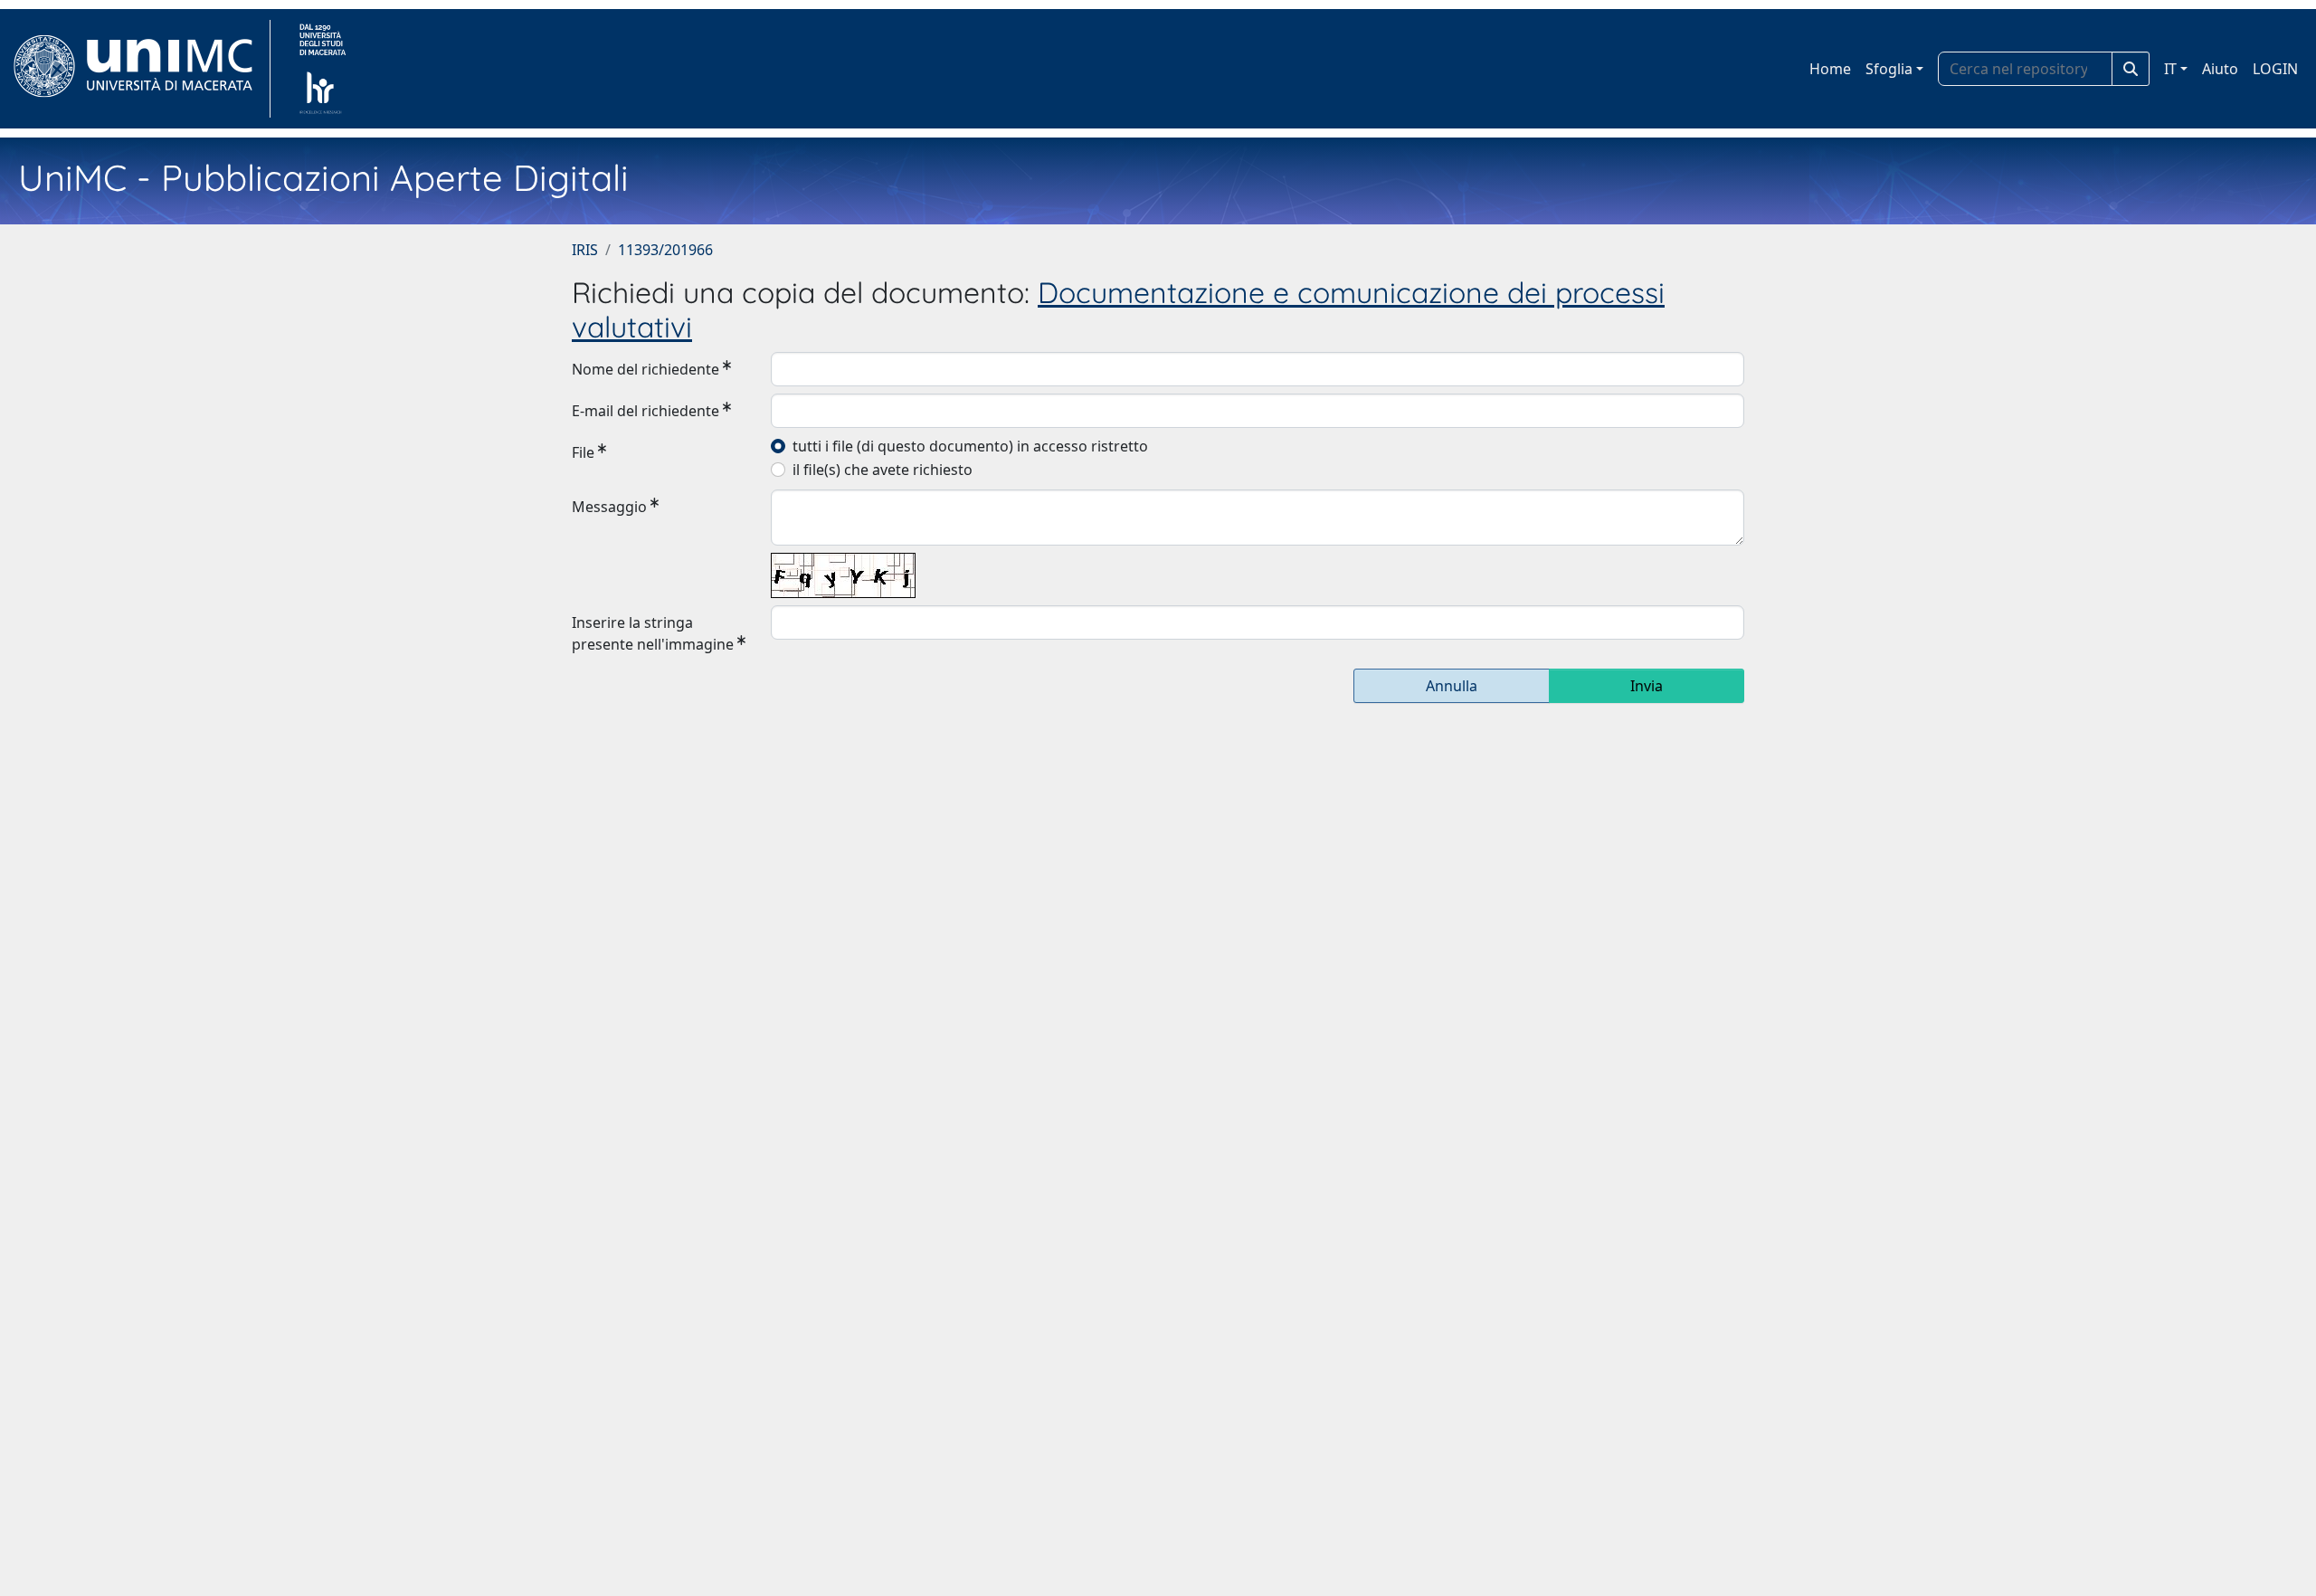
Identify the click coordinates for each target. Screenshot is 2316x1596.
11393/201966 (665, 250)
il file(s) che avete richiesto (883, 470)
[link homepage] (141, 69)
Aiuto (2220, 69)
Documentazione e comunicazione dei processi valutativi (1118, 309)
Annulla (1452, 686)
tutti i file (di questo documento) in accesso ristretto (970, 446)
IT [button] (2170, 69)
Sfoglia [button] (1889, 69)
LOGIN (2275, 69)
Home (1830, 69)
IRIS (585, 250)
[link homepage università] (323, 69)
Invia (1647, 686)
